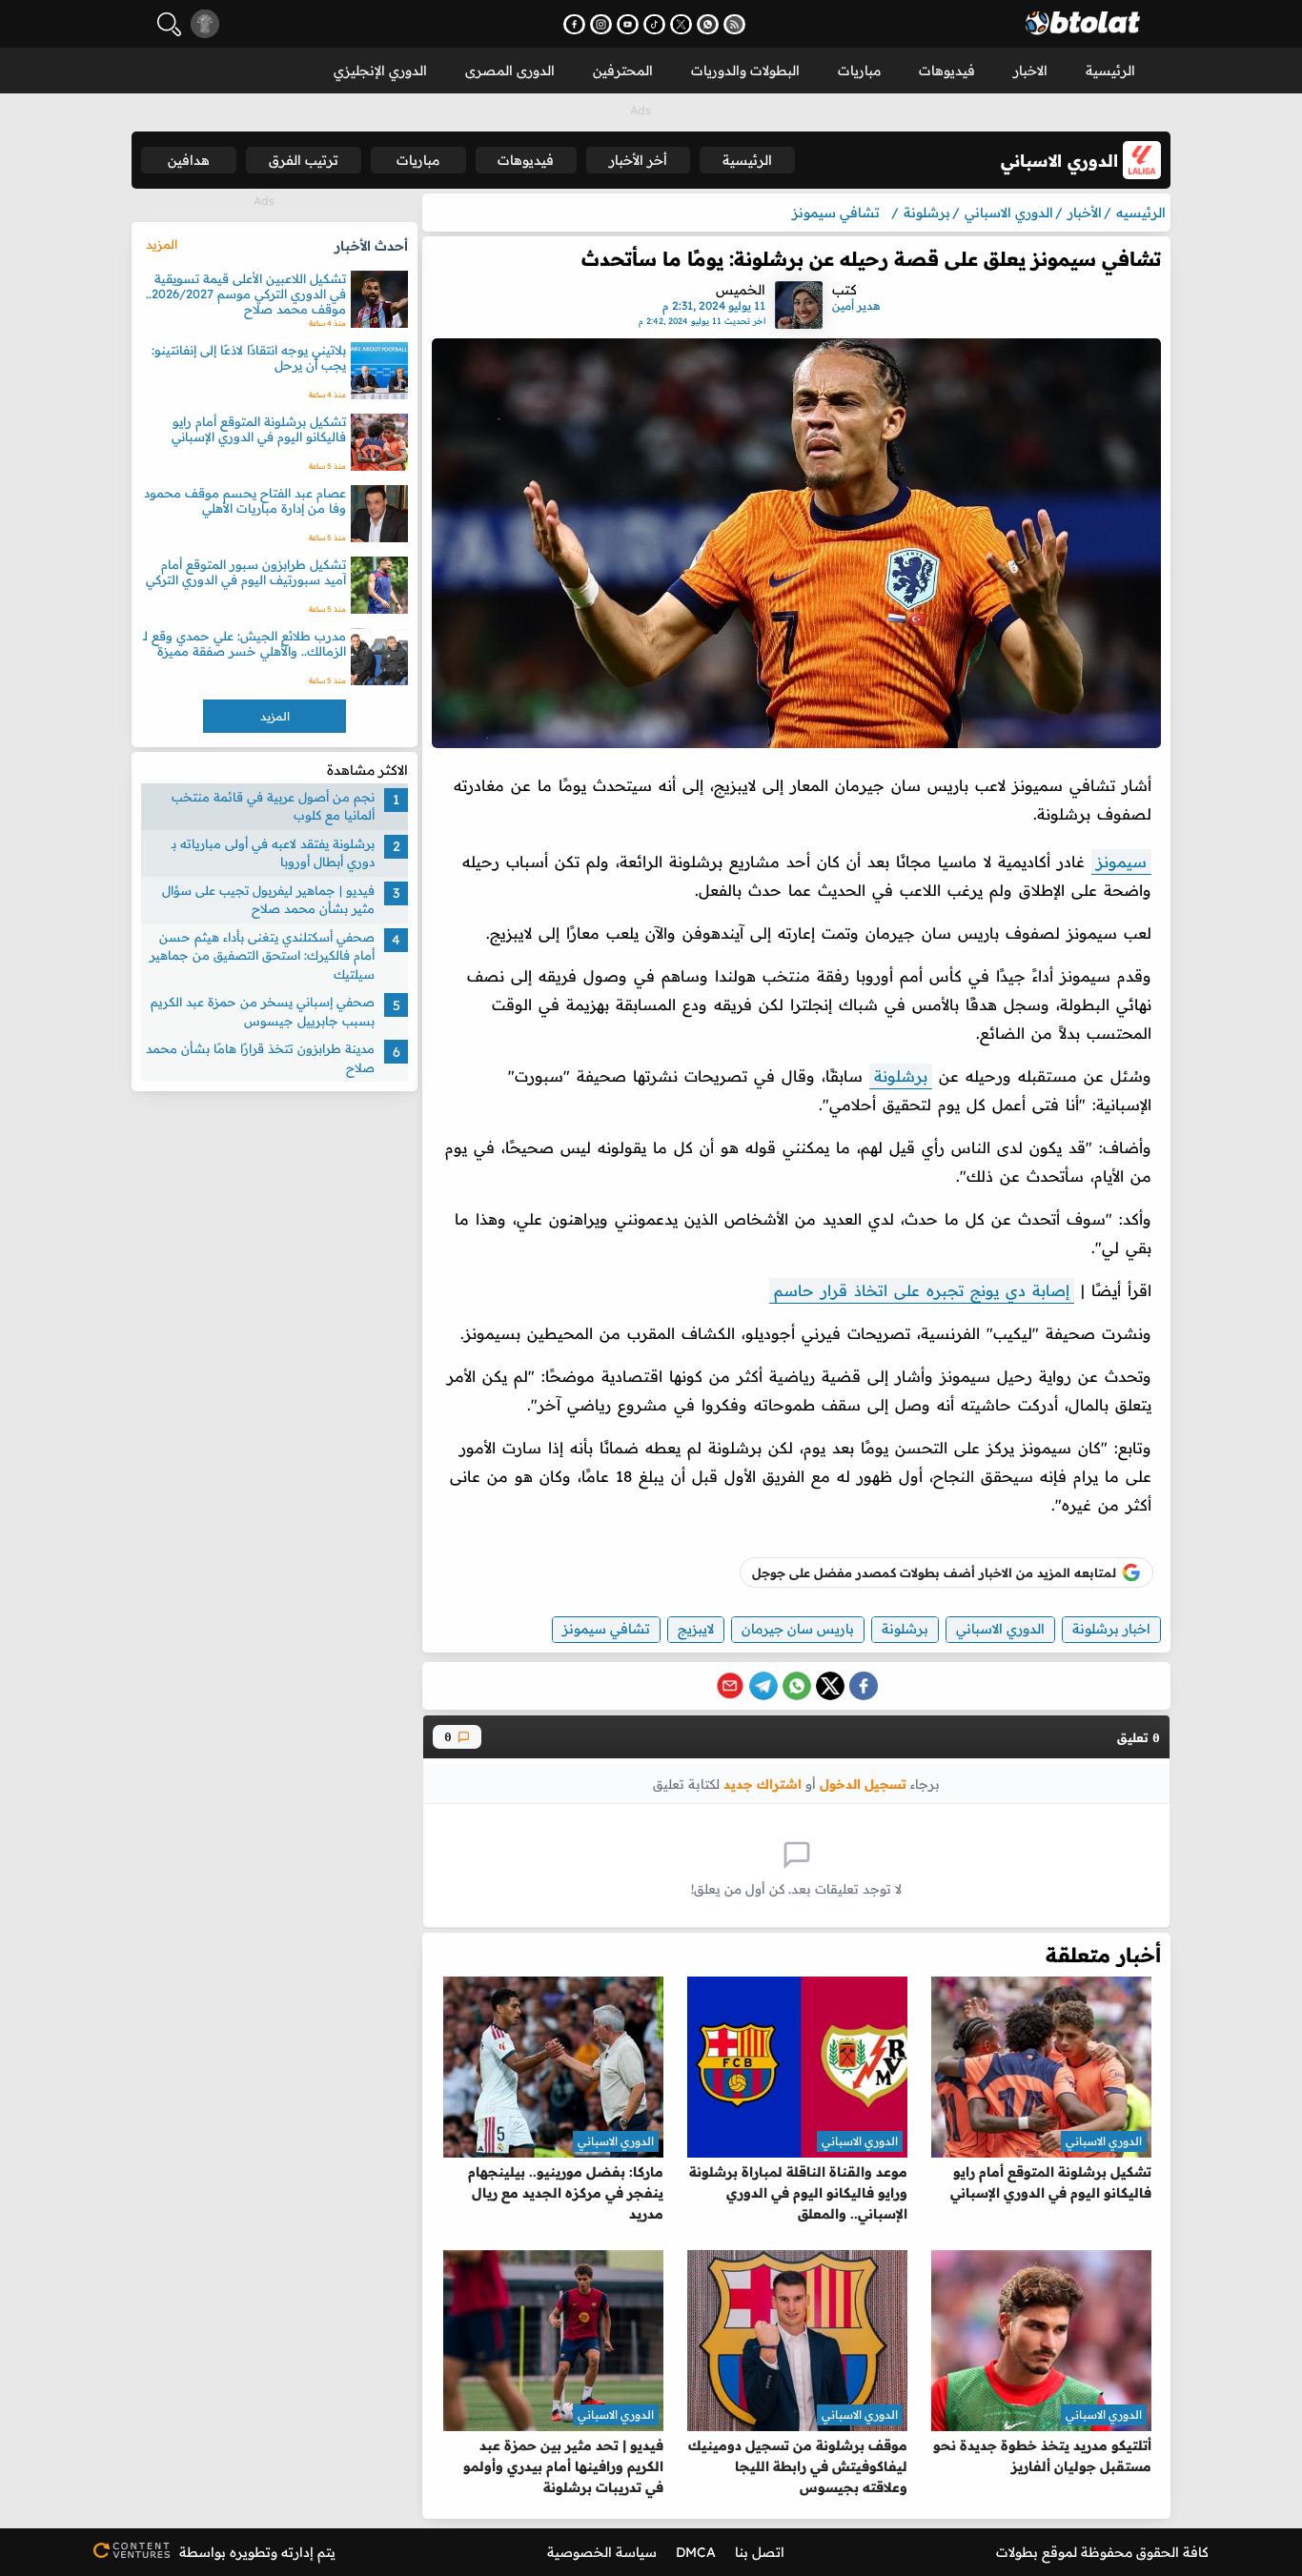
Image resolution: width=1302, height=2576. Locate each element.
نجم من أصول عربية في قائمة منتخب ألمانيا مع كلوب (273, 806)
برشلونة (901, 1076)
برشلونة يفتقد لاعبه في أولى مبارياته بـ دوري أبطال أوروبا (273, 853)
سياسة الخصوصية (602, 2552)
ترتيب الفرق (304, 160)
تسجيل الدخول (863, 1784)
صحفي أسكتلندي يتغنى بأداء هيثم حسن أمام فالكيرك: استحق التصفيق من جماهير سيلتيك (262, 955)
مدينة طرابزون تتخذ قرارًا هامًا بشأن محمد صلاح (260, 1059)
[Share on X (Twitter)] (830, 1686)
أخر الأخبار (638, 160)
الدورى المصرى (510, 71)
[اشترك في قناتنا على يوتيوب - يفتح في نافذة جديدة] (628, 24)
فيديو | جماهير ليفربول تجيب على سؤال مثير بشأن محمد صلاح (268, 900)
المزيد (162, 244)
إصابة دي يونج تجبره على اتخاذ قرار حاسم (922, 1290)
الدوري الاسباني (1000, 1629)
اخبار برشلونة (1111, 1629)
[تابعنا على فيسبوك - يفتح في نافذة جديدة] (574, 24)
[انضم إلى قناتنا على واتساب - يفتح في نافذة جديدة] (708, 24)
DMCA (696, 2552)
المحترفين (623, 71)
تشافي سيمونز (606, 1629)
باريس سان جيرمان (798, 1629)
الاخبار (1030, 71)
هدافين (189, 160)
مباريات (859, 71)
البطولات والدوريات (745, 71)
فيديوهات (947, 71)
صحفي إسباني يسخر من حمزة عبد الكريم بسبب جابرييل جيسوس (263, 1012)
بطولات (1017, 2552)
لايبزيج (696, 1629)
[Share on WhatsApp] (797, 1686)
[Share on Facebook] (864, 1686)
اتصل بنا (760, 2552)
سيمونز (1121, 862)
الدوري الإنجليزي (380, 71)
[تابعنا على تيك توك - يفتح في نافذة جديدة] (654, 24)
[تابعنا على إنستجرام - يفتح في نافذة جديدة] (601, 24)
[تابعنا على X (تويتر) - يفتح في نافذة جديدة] (681, 24)
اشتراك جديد (763, 1784)
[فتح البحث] (169, 24)
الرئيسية (1110, 71)
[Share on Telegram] (763, 1686)
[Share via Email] (730, 1686)
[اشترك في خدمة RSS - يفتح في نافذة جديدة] (734, 24)
